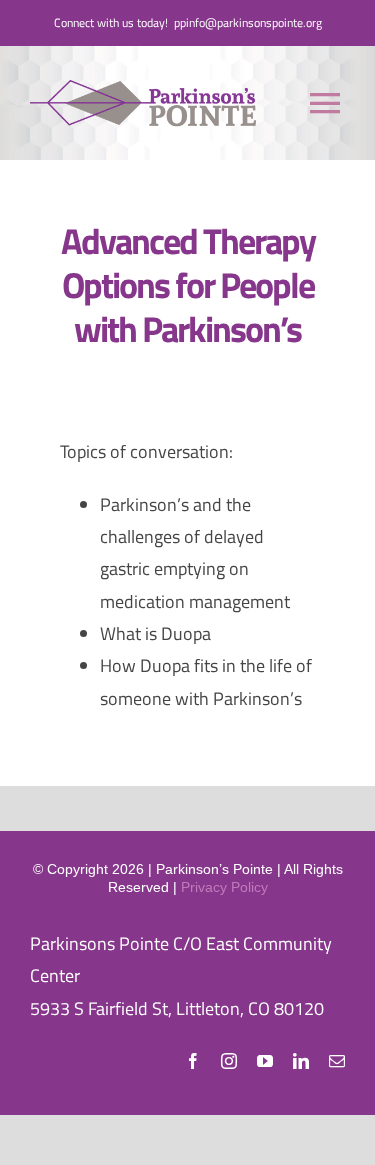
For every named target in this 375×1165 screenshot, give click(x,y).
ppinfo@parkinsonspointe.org (248, 22)
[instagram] (229, 1061)
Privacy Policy (224, 887)
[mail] (337, 1061)
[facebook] (193, 1061)
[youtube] (265, 1061)
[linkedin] (301, 1061)
